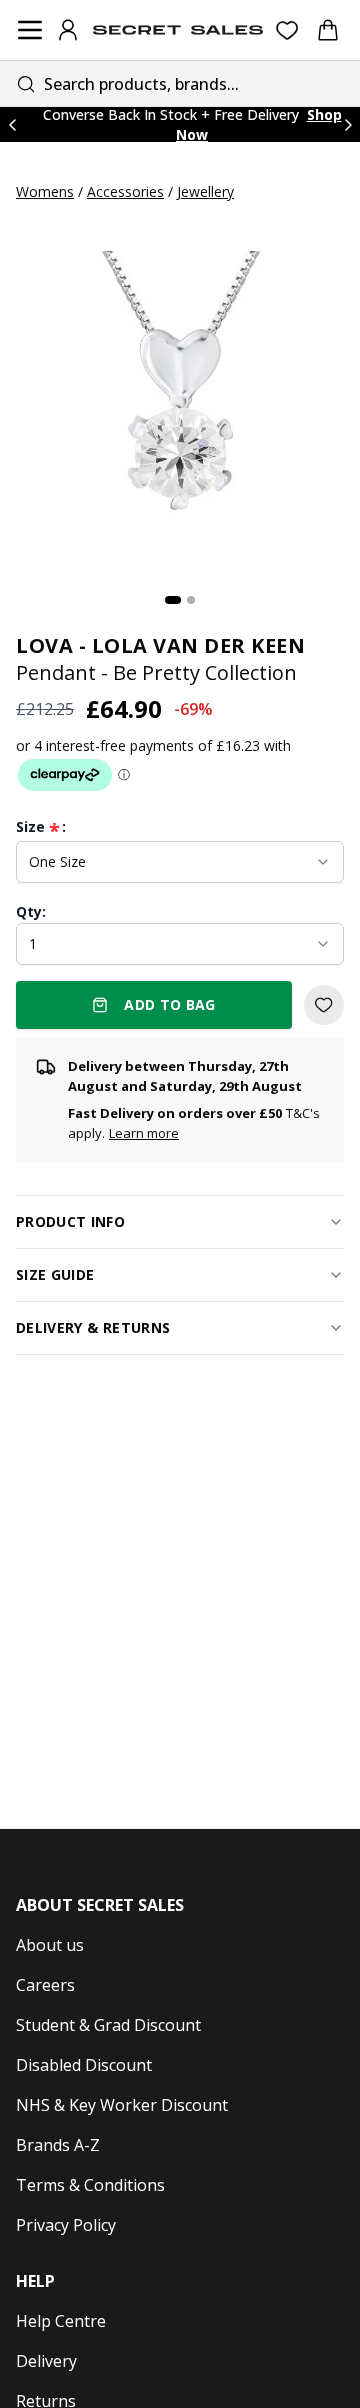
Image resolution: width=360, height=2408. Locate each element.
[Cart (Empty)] (328, 30)
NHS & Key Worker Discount (122, 2105)
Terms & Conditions (90, 2185)
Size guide (55, 1274)
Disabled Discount (84, 2065)
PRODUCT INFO (70, 1221)
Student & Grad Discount (108, 2025)
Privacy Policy (66, 2225)
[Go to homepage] (178, 30)
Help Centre (61, 2321)
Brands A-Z (58, 2145)
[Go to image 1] (173, 600)
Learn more (144, 1133)
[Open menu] (30, 30)
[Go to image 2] (191, 600)
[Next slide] (348, 124)
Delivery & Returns (93, 1327)
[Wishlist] (287, 30)
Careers (45, 1985)
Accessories (125, 191)
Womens (45, 191)
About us (50, 1945)
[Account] (68, 30)
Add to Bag (170, 1004)
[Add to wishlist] (324, 1005)
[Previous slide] (12, 124)
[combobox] (180, 83)
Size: (41, 827)
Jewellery (205, 191)
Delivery (46, 2361)
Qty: (31, 911)
